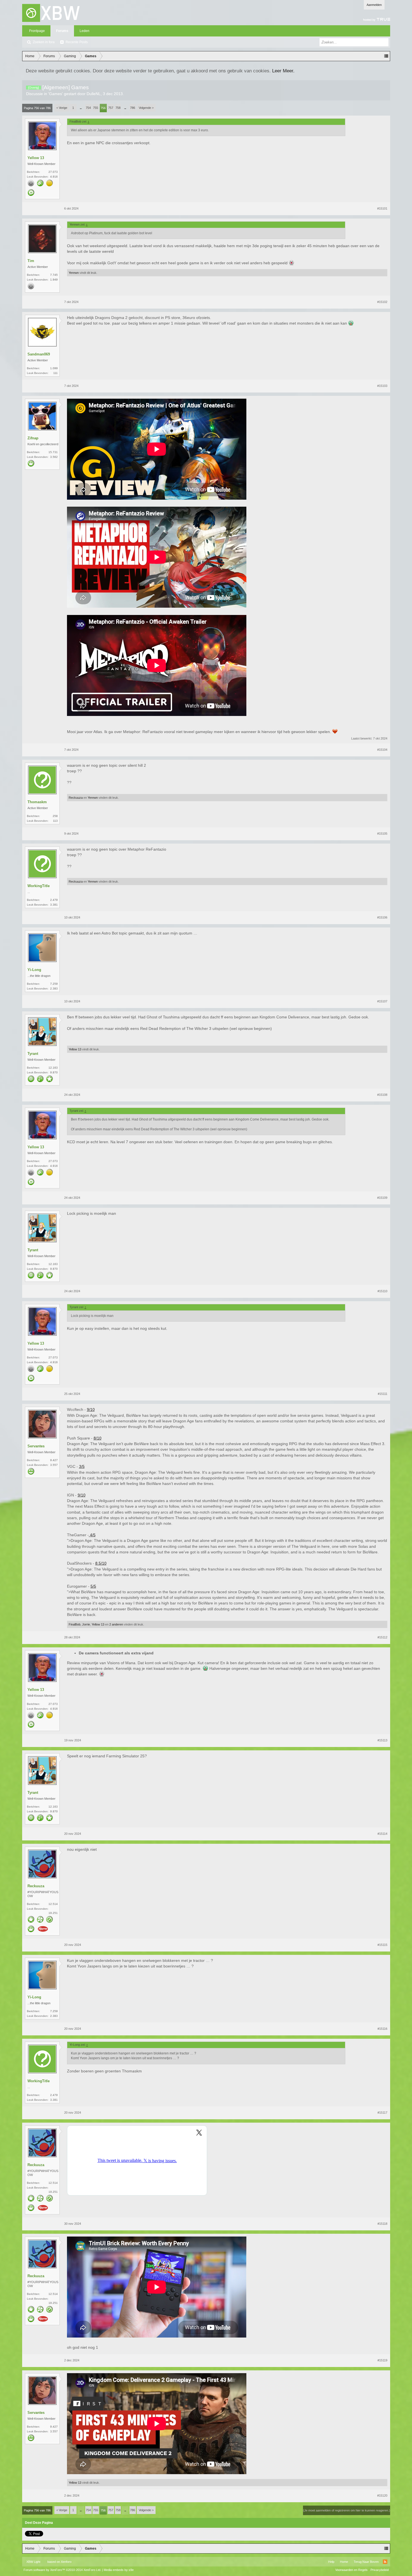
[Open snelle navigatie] (386, 56)
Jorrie (86, 1624)
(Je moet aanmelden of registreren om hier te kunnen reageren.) (347, 2510)
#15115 (382, 1945)
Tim (31, 261)
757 (111, 108)
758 (118, 108)
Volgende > (146, 108)
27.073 (53, 172)
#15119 (382, 2360)
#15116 (382, 2029)
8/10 (98, 1438)
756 (103, 108)
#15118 (382, 2224)
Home (344, 2562)
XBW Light (33, 2562)
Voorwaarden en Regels (351, 2570)
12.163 (53, 1068)
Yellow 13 (36, 158)
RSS (385, 2562)
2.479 (54, 900)
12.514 (53, 1904)
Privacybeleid (380, 2570)
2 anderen (116, 1624)
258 (55, 816)
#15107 (382, 1001)
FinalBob (75, 1624)
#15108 (382, 1095)
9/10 (91, 1409)
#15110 (382, 1291)
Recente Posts (77, 42)
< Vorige (62, 108)
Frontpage (37, 31)
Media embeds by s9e (119, 2570)
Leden (85, 31)
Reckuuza (76, 798)
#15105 (382, 834)
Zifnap (33, 438)
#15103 (382, 386)
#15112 (382, 1637)
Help (331, 2562)
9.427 (54, 1460)
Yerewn (74, 273)
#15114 (382, 1834)
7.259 (54, 984)
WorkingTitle (39, 886)
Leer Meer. (283, 71)
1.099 (54, 368)
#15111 (383, 1394)
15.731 (53, 452)
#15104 (382, 750)
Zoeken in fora (44, 42)
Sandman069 (39, 354)
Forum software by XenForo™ (62, 2570)
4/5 (92, 1535)
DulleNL (94, 94)
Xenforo (66, 2562)
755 (96, 108)
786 (133, 108)
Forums (62, 31)
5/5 (93, 1586)
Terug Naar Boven (366, 2562)
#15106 (382, 917)
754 (88, 108)
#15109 (382, 1198)
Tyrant (33, 1054)
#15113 (382, 1740)
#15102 (382, 302)
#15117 (382, 2113)
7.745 (54, 275)
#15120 (382, 2495)
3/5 (82, 1466)
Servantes (36, 1446)
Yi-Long (34, 970)
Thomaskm (37, 802)
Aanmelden (374, 5)
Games (55, 94)
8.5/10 (101, 1563)
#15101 (382, 208)
